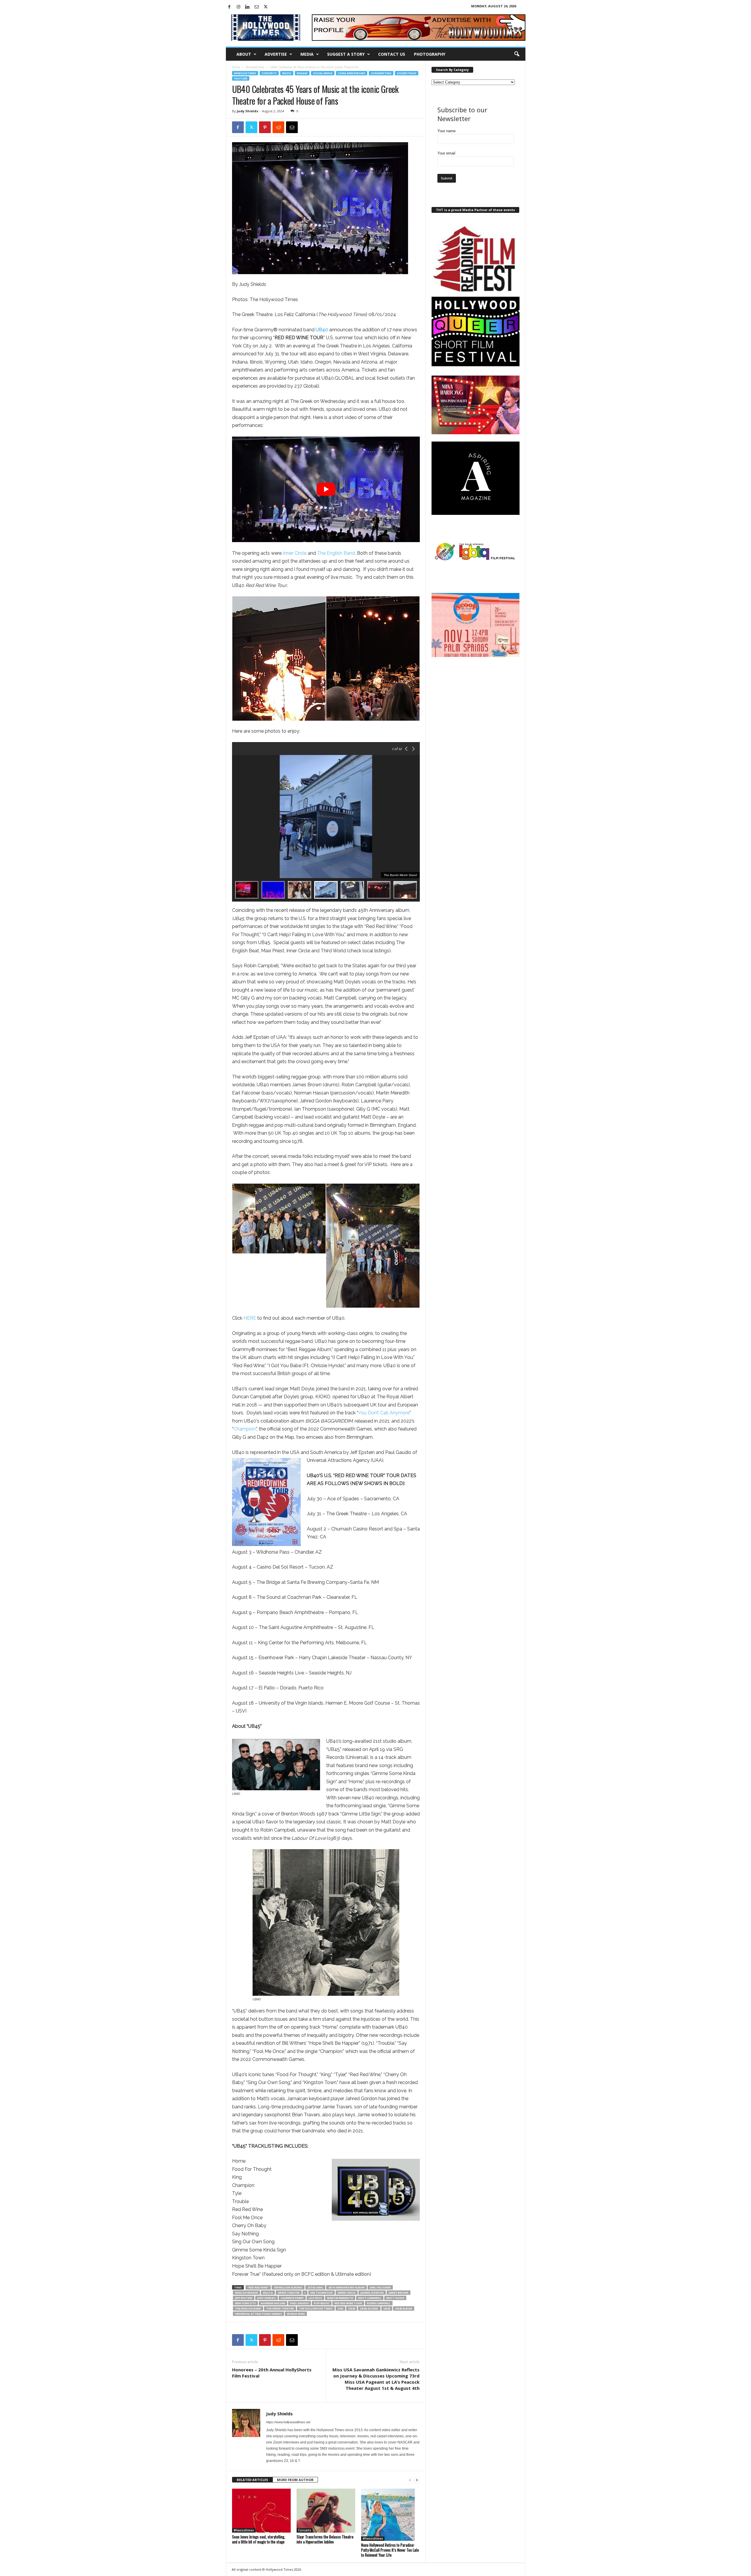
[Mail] (257, 7)
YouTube (241, 78)
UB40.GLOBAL (369, 2308)
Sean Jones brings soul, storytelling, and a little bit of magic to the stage (259, 2539)
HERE (250, 1318)
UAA (340, 2308)
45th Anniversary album (346, 2287)
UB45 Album (404, 2308)
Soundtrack (407, 73)
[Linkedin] (248, 7)
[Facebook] (229, 7)
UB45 (387, 2308)
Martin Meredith (340, 2298)
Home (236, 67)
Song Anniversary (352, 73)
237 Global (315, 2287)
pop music (322, 2303)
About (244, 54)
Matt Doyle (395, 2298)
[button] (517, 54)
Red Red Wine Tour (348, 2303)
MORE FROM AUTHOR (295, 2480)
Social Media (323, 73)
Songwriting (381, 73)
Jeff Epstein (244, 2298)
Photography (430, 54)
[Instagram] (239, 7)
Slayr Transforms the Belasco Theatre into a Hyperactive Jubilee (325, 2539)
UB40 (352, 2308)
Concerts (269, 73)
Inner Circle (295, 553)
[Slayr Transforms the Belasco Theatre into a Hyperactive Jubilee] (326, 2511)
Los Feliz (315, 2298)
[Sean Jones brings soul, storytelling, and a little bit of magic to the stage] (261, 2511)
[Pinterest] (265, 127)
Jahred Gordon (372, 2293)
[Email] (292, 127)
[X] (266, 7)
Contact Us (392, 54)
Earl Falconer (380, 2287)
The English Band (336, 553)
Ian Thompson (322, 2293)
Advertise (276, 54)
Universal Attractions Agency (258, 2314)
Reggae (302, 73)
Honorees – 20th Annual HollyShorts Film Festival (272, 2373)
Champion (245, 1429)
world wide (296, 2314)
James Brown (399, 2293)
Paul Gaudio (300, 2303)
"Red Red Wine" (258, 2287)
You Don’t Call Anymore (384, 1413)
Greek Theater (289, 2293)
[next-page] (417, 2480)
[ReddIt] (278, 127)
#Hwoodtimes (255, 67)
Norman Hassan (273, 2303)
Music (287, 73)
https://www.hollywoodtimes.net (288, 2422)
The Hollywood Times (316, 2308)
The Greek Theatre (280, 2308)
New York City (245, 2303)
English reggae (246, 2293)
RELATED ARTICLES (252, 2480)
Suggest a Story (346, 54)
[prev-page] (410, 2480)
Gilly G (268, 2293)
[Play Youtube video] (326, 489)
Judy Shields (247, 111)
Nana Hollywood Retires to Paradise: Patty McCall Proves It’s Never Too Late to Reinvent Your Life (390, 2550)
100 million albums (288, 2287)
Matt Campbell (370, 2298)
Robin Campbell (379, 2303)
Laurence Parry (292, 2298)
